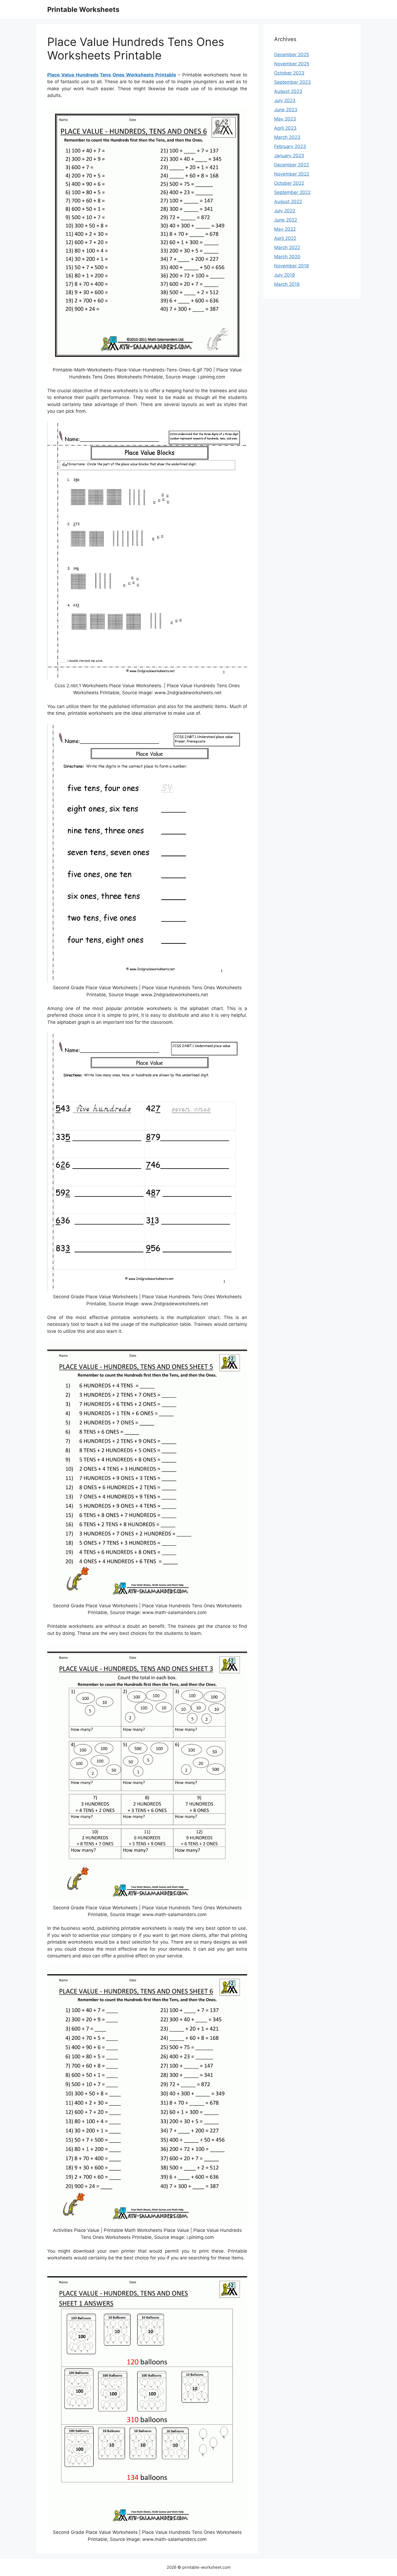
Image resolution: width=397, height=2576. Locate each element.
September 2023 (292, 82)
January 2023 (289, 156)
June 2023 (286, 110)
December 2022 (292, 165)
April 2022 (285, 238)
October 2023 (289, 73)
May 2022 (285, 229)
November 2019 (292, 266)
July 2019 (285, 275)
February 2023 (290, 146)
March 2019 (287, 284)
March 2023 (287, 137)
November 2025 (292, 64)
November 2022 (292, 174)
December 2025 (292, 55)
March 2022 (287, 247)
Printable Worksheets (83, 9)
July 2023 (285, 100)
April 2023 (285, 128)
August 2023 (288, 91)
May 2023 (285, 119)
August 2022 (288, 202)
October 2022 (289, 183)
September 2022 (292, 192)
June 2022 (286, 220)
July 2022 (285, 211)
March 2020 (287, 257)
